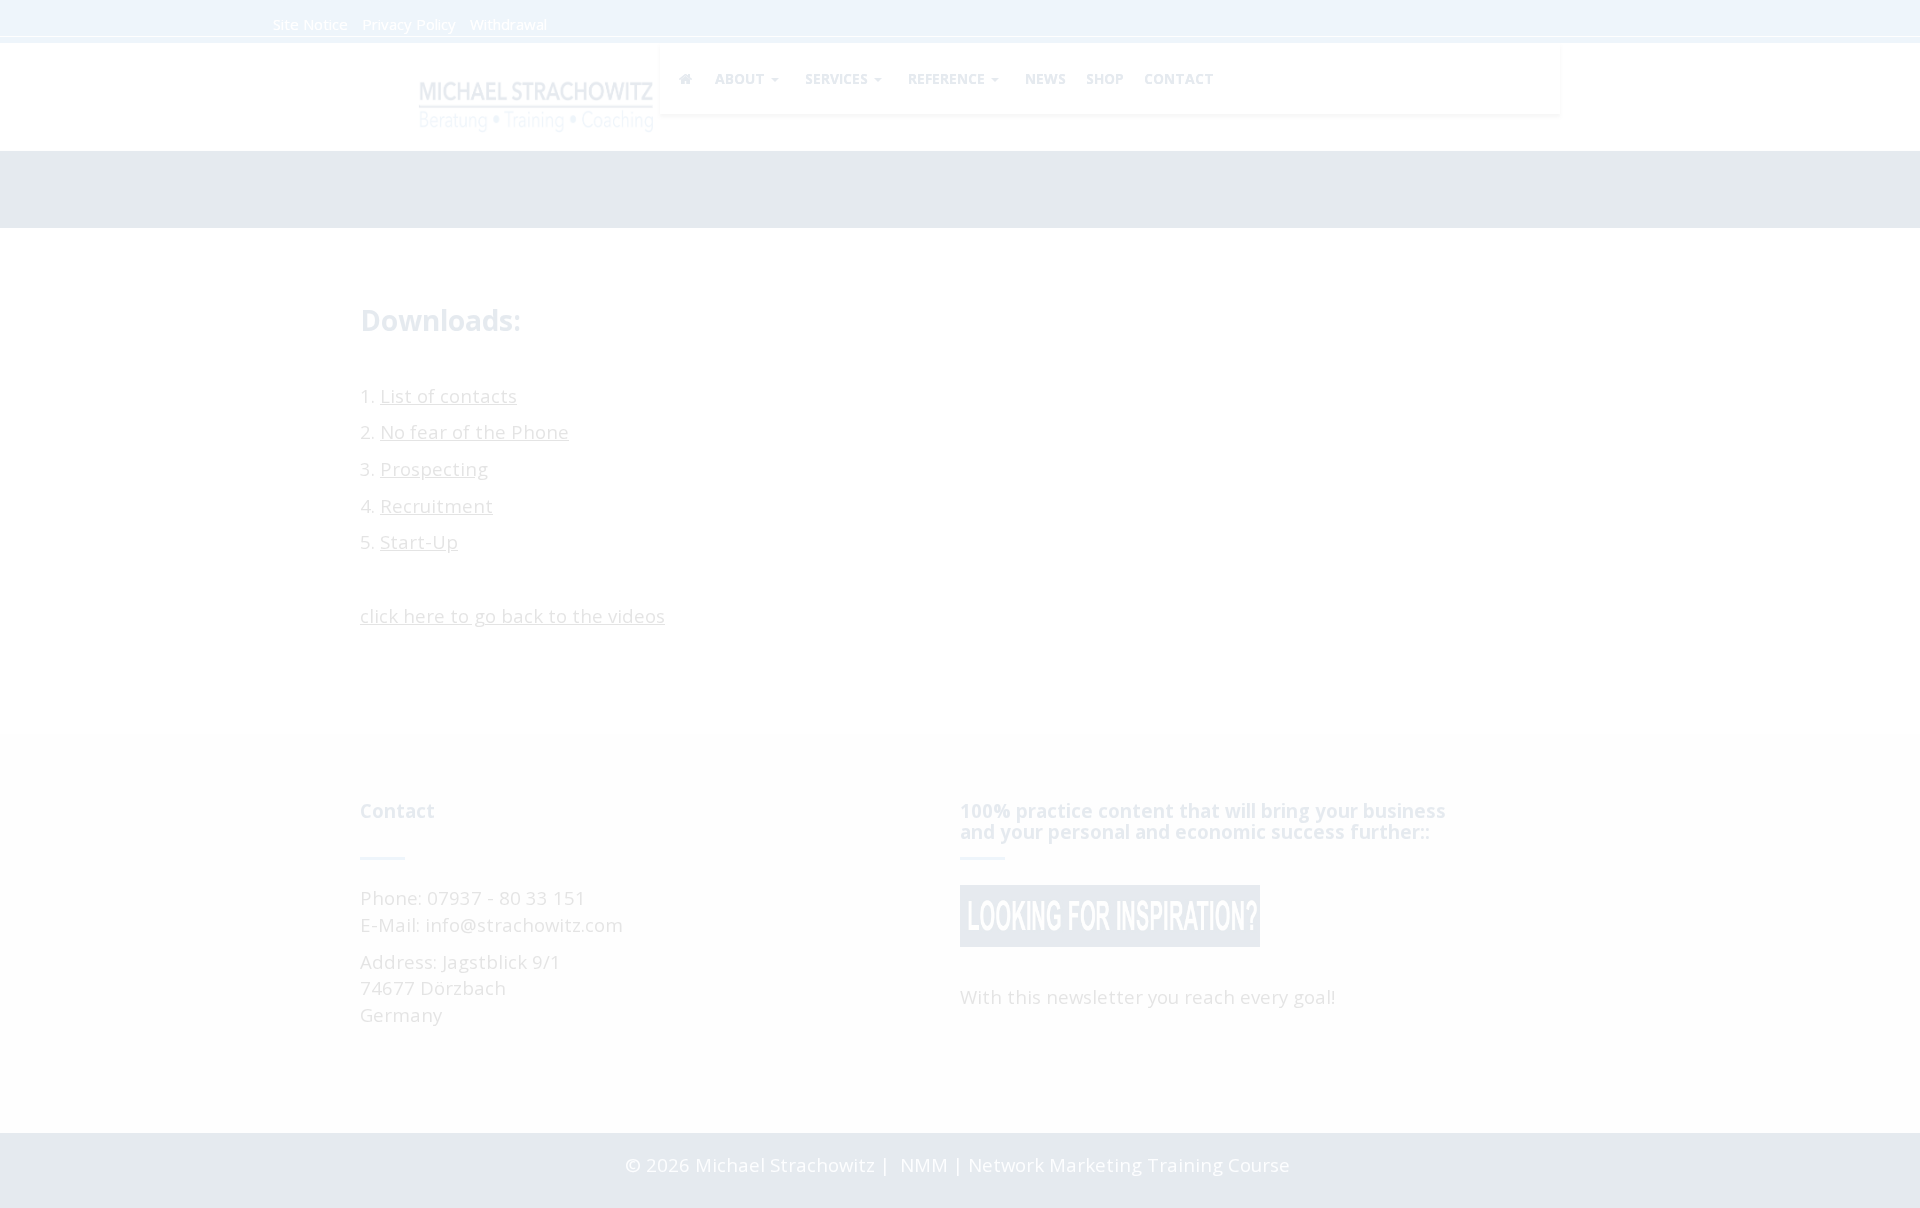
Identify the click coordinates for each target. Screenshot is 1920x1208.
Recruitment (436, 505)
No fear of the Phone (474, 431)
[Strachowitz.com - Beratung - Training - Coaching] (535, 102)
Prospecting (434, 468)
